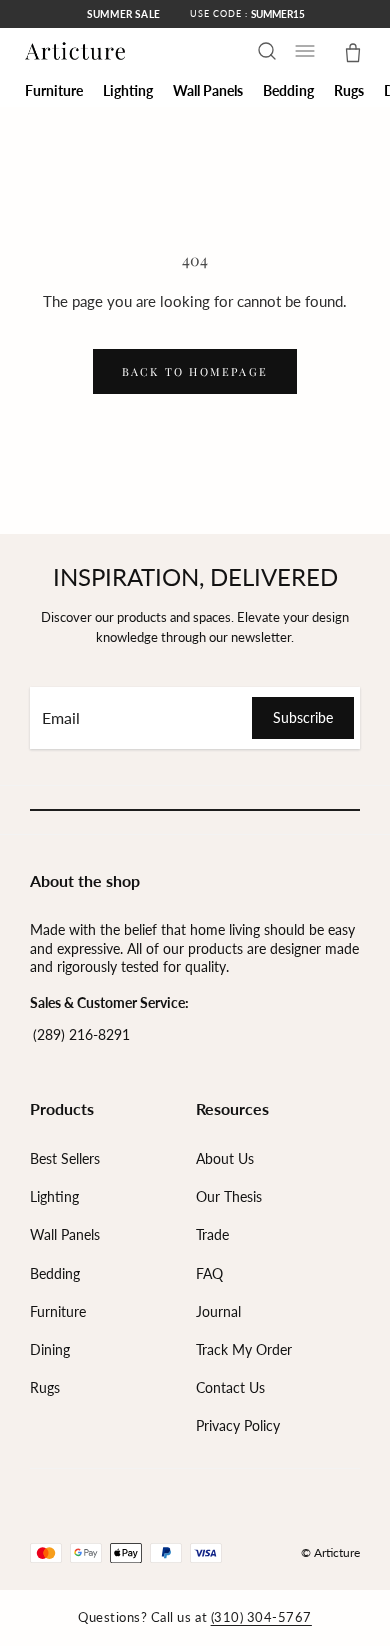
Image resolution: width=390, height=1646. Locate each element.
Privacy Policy (238, 1425)
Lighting (54, 1196)
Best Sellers (65, 1158)
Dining (50, 1349)
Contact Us (230, 1387)
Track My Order (244, 1349)
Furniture (58, 1311)
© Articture (330, 1552)
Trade (212, 1234)
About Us (225, 1158)
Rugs (45, 1387)
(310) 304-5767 (261, 1617)
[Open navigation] (305, 51)
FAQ (209, 1273)
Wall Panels (65, 1234)
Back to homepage (195, 371)
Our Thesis (229, 1196)
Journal (218, 1311)
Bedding (55, 1273)
